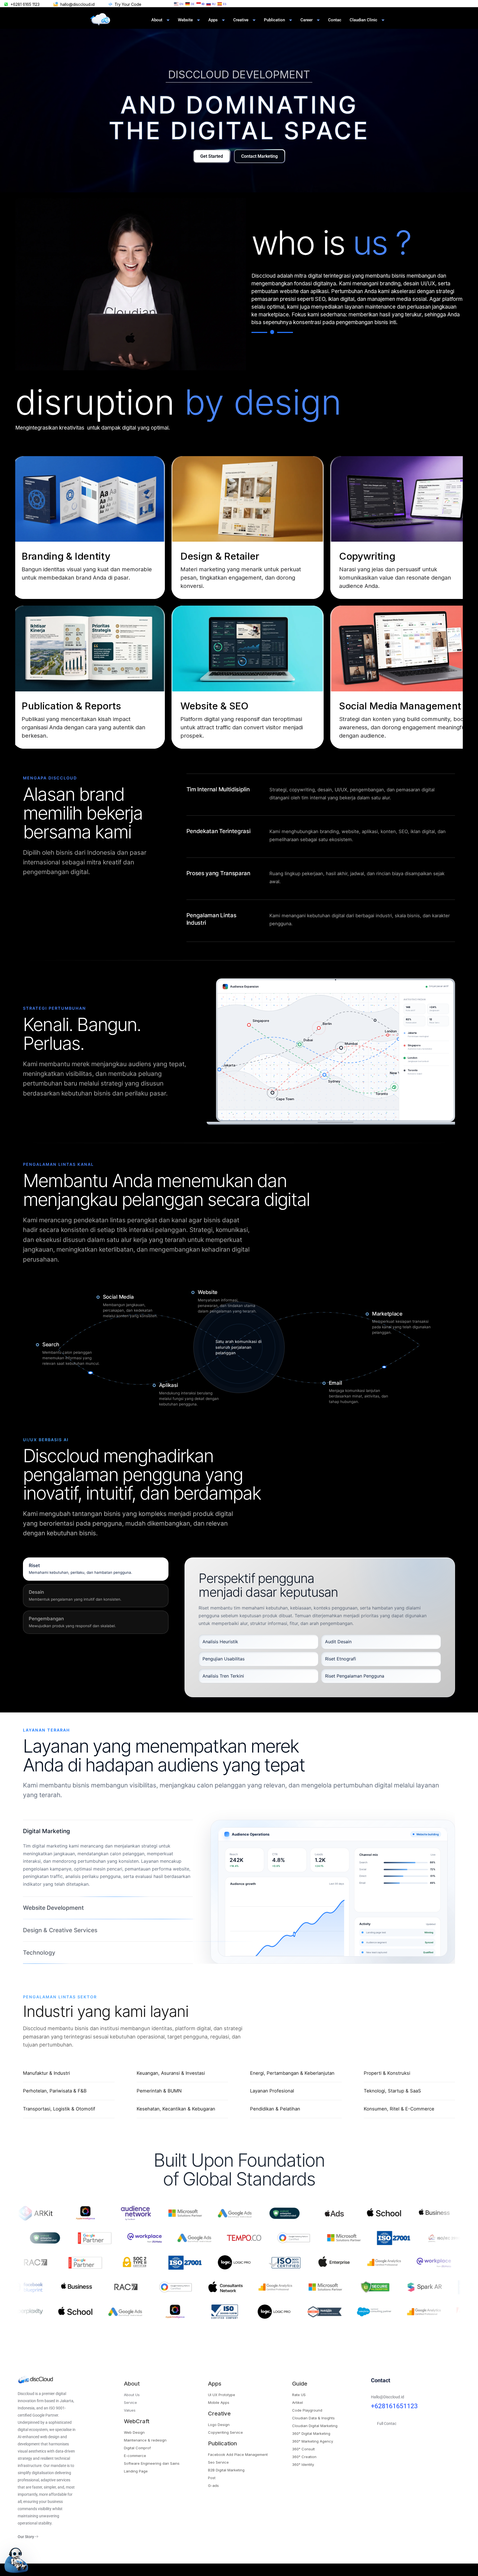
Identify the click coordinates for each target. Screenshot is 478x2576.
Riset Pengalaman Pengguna (355, 1676)
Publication (274, 20)
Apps (213, 20)
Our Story (26, 2544)
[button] (86, 528)
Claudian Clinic (363, 20)
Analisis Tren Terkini (223, 1676)
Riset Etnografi (341, 1659)
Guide (300, 2391)
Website (185, 20)
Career (306, 20)
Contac (335, 20)
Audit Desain (338, 1642)
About (157, 20)
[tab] (96, 1569)
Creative (241, 20)
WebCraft (137, 2429)
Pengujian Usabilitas (224, 1659)
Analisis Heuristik (220, 1642)
